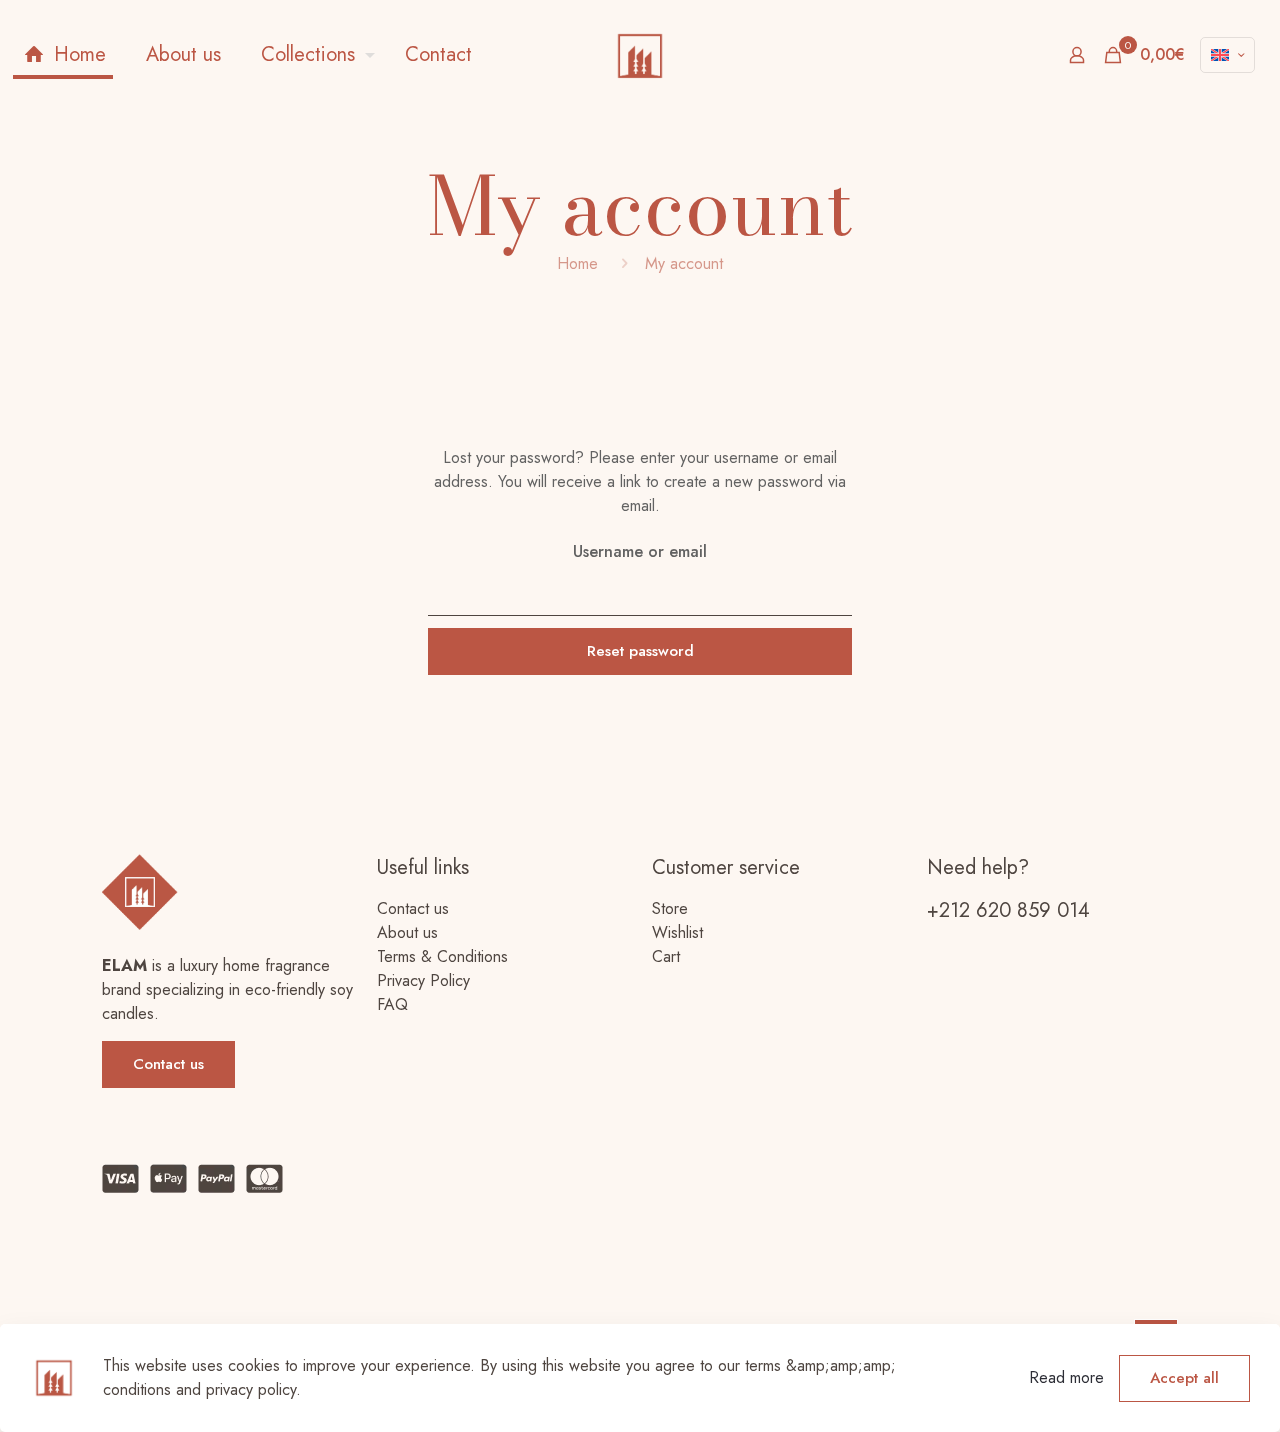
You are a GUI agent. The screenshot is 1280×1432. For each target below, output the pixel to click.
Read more (1066, 1377)
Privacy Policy (423, 980)
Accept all (1184, 1378)
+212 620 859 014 (1008, 910)
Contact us (413, 908)
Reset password (640, 651)
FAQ (392, 1004)
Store (670, 908)
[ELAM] (640, 55)
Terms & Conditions (442, 956)
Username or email (640, 551)
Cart (666, 956)
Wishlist (677, 932)
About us (407, 932)
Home (577, 263)
